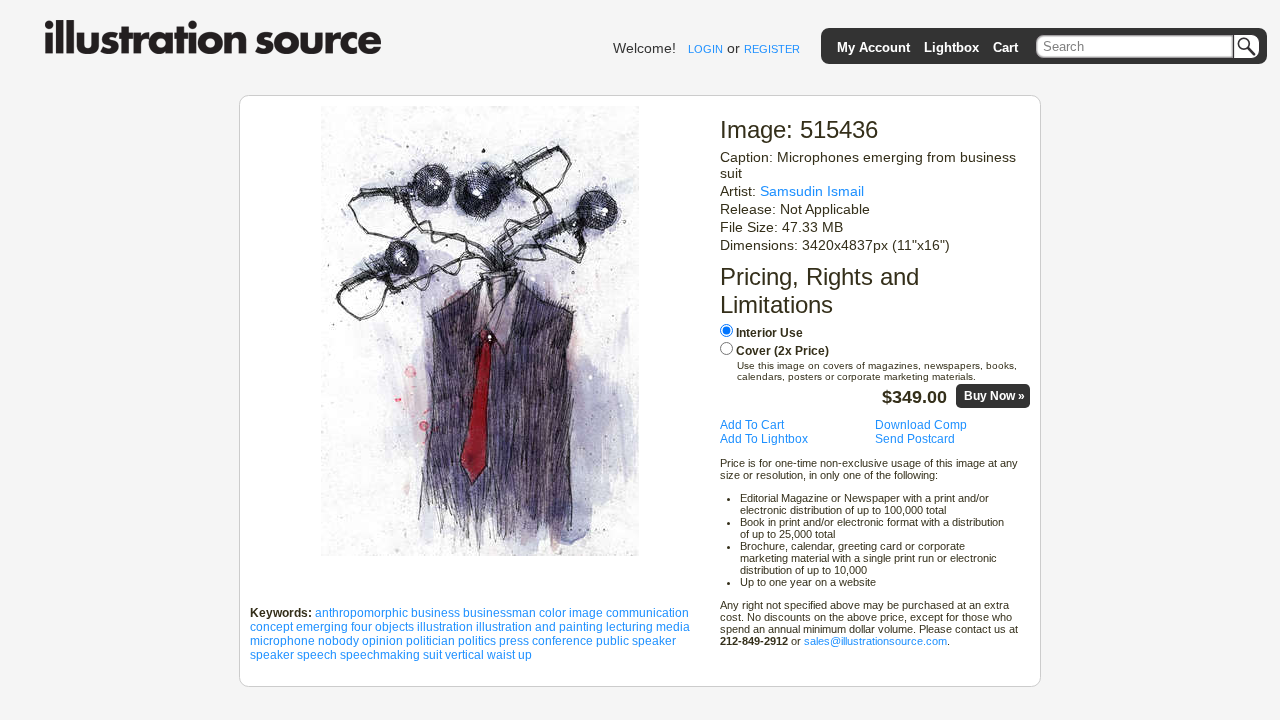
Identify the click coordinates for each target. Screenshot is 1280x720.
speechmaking (380, 655)
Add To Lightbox (764, 439)
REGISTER (772, 49)
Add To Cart (752, 425)
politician (430, 641)
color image (571, 613)
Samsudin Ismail (812, 191)
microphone (282, 641)
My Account (873, 47)
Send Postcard (915, 439)
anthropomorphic (361, 613)
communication (647, 613)
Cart (1005, 47)
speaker (272, 655)
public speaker (636, 641)
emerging (322, 627)
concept (271, 627)
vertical (464, 655)
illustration (445, 627)
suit (432, 655)
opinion (382, 641)
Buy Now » (994, 396)
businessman (499, 613)
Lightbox (951, 47)
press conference (546, 641)
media (673, 627)
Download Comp (921, 425)
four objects (382, 627)
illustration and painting (539, 627)
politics (477, 641)
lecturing (629, 627)
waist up (509, 655)
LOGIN (705, 49)
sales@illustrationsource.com (875, 641)
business (435, 613)
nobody (338, 641)
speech (317, 655)
